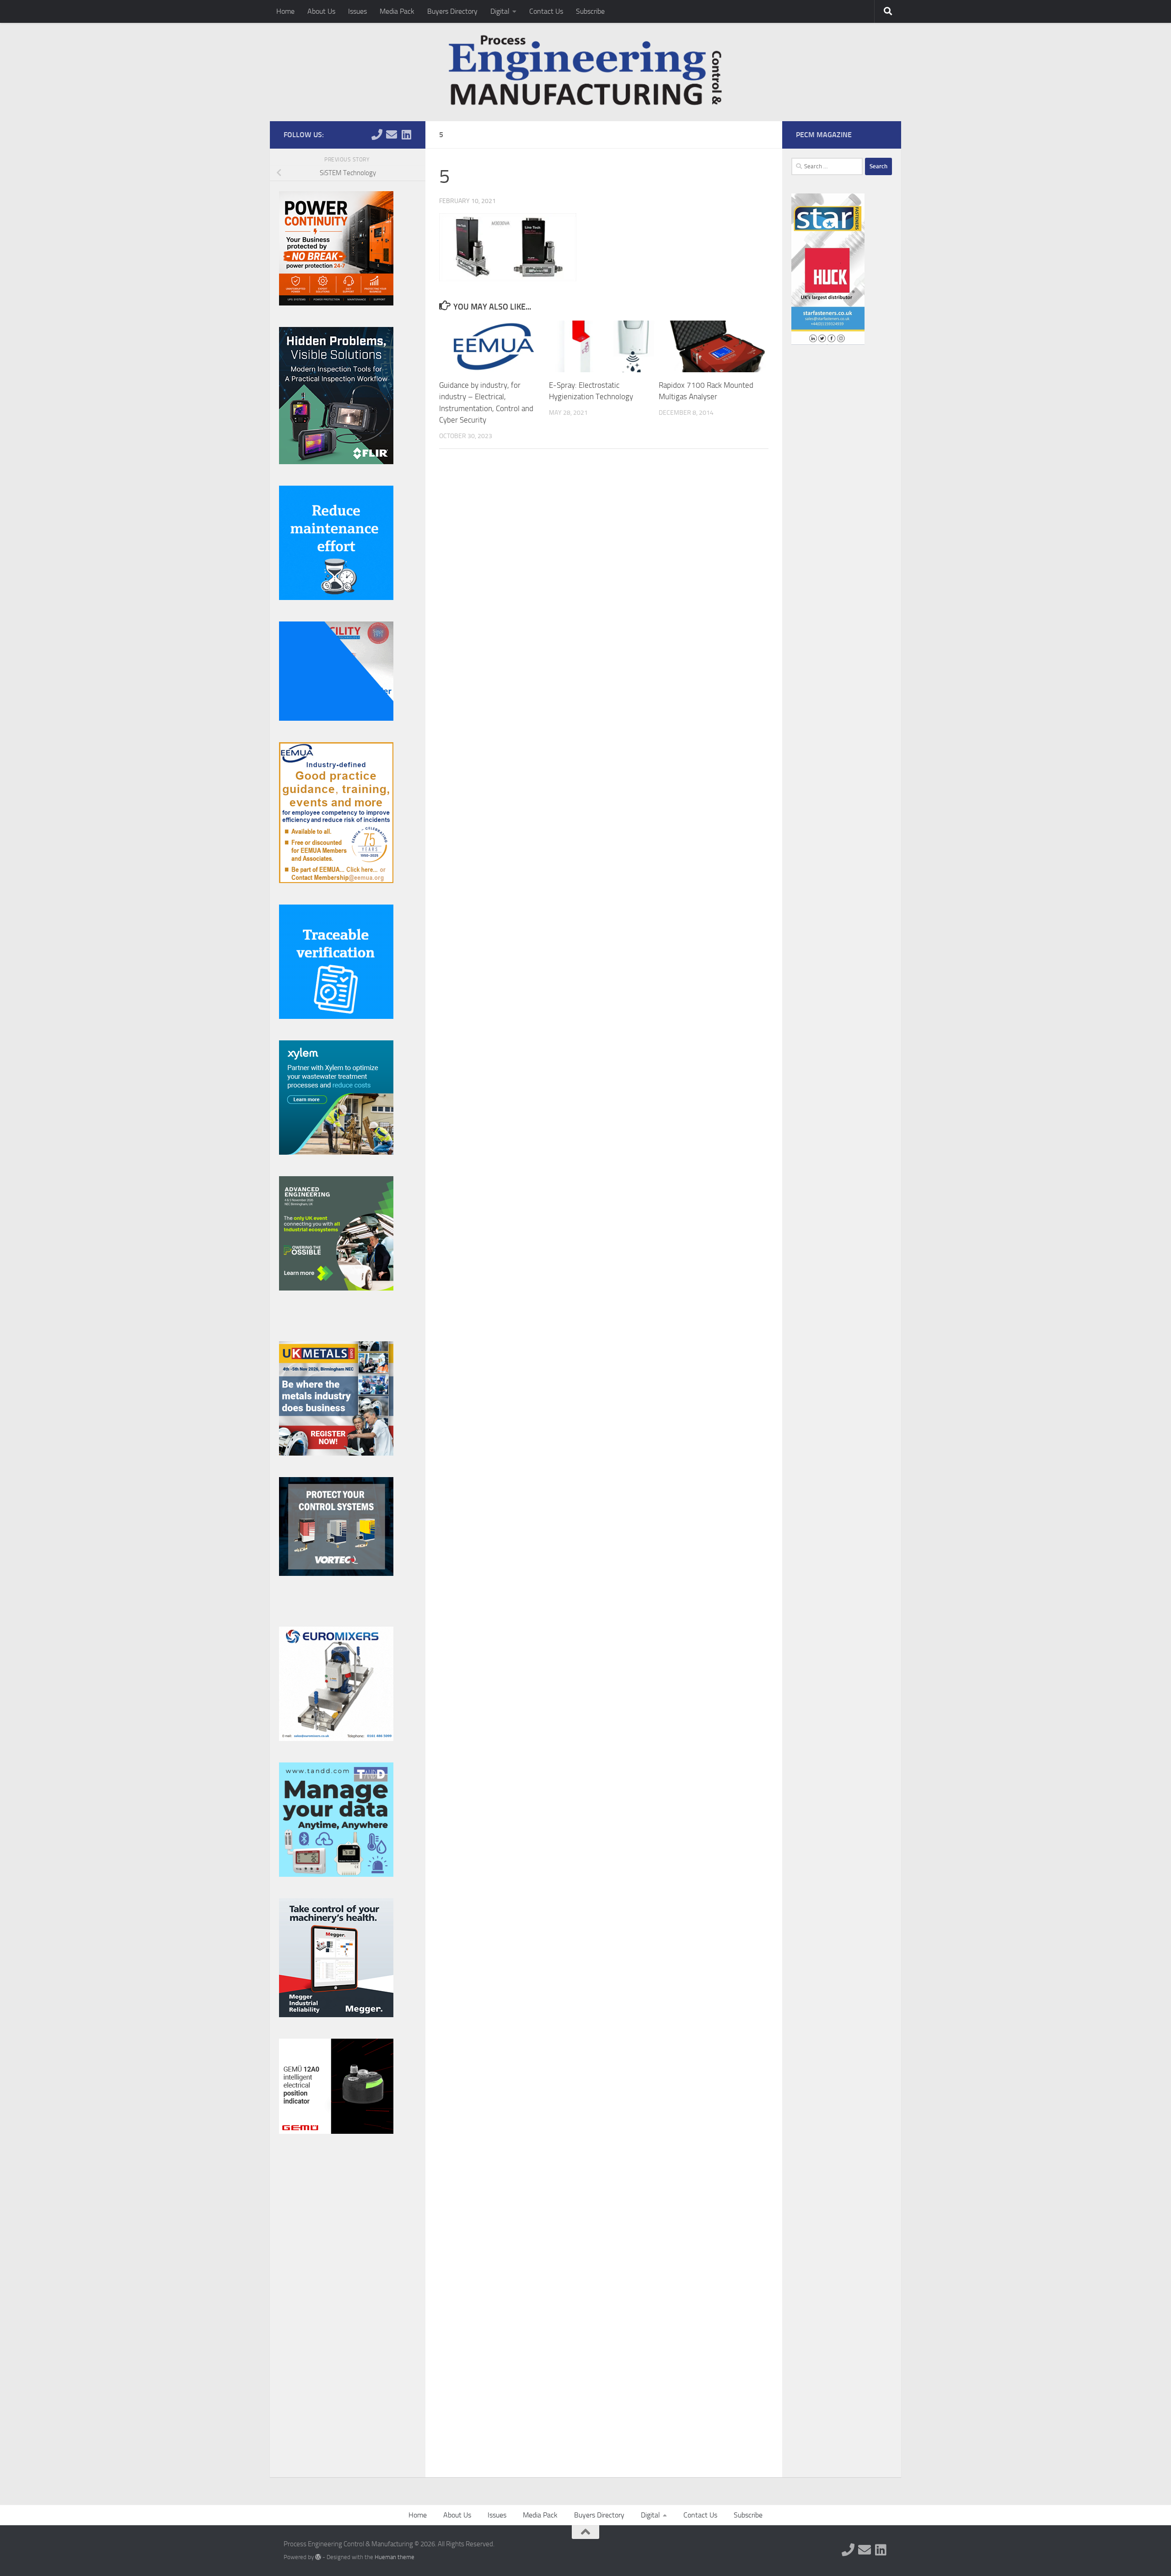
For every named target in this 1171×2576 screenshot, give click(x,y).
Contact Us (546, 11)
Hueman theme (395, 2557)
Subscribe (590, 11)
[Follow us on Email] (392, 134)
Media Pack (397, 11)
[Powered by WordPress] (318, 2557)
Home (285, 11)
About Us (321, 11)
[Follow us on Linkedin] (406, 134)
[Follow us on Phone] (377, 134)
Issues (357, 11)
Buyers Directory (452, 11)
